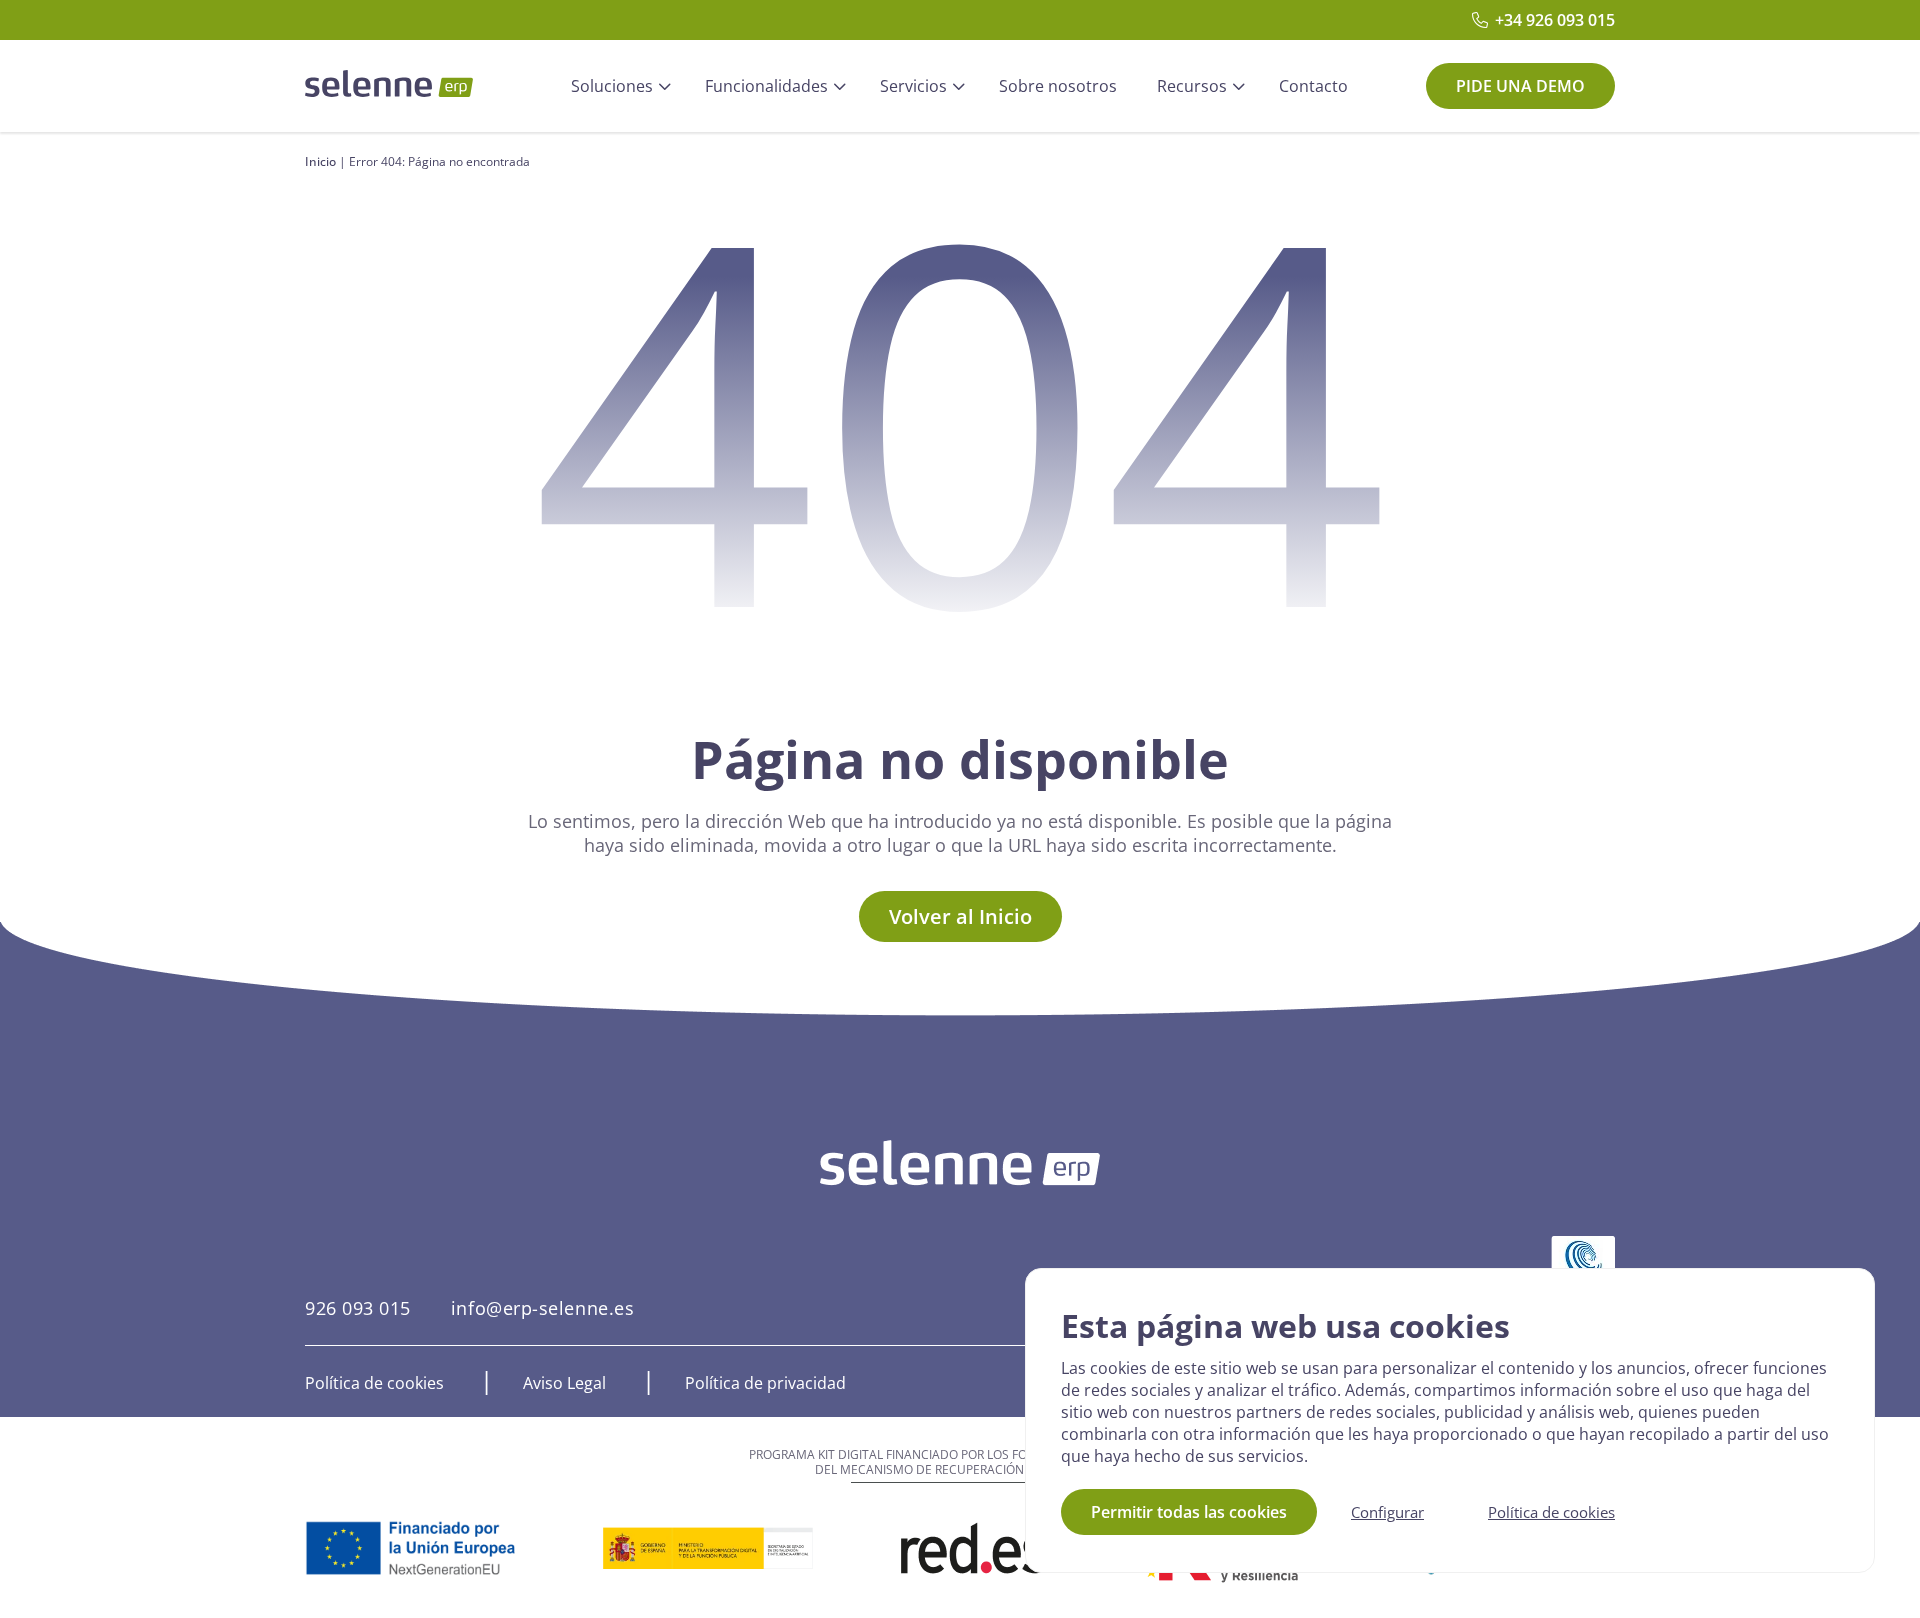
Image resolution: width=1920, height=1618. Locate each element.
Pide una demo (1520, 86)
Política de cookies (374, 1383)
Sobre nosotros (1058, 86)
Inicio (320, 161)
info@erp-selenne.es (542, 1308)
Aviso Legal (564, 1383)
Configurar (1387, 1512)
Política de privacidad (765, 1383)
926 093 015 (358, 1308)
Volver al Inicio (960, 916)
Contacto (1313, 86)
